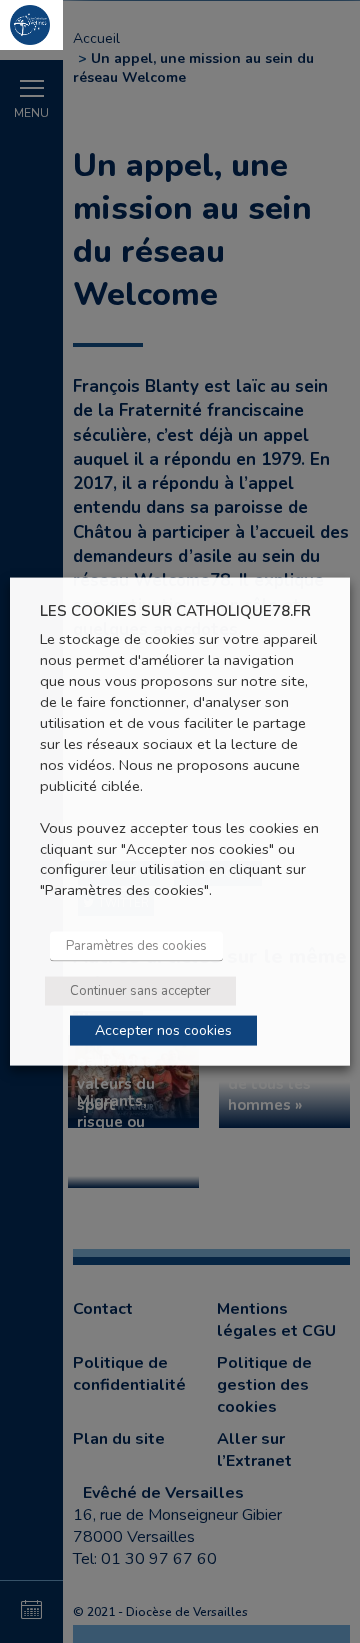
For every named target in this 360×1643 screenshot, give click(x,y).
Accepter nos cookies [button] (163, 1030)
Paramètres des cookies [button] (136, 946)
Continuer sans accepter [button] (140, 991)
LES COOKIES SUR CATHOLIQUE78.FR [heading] (175, 610)
